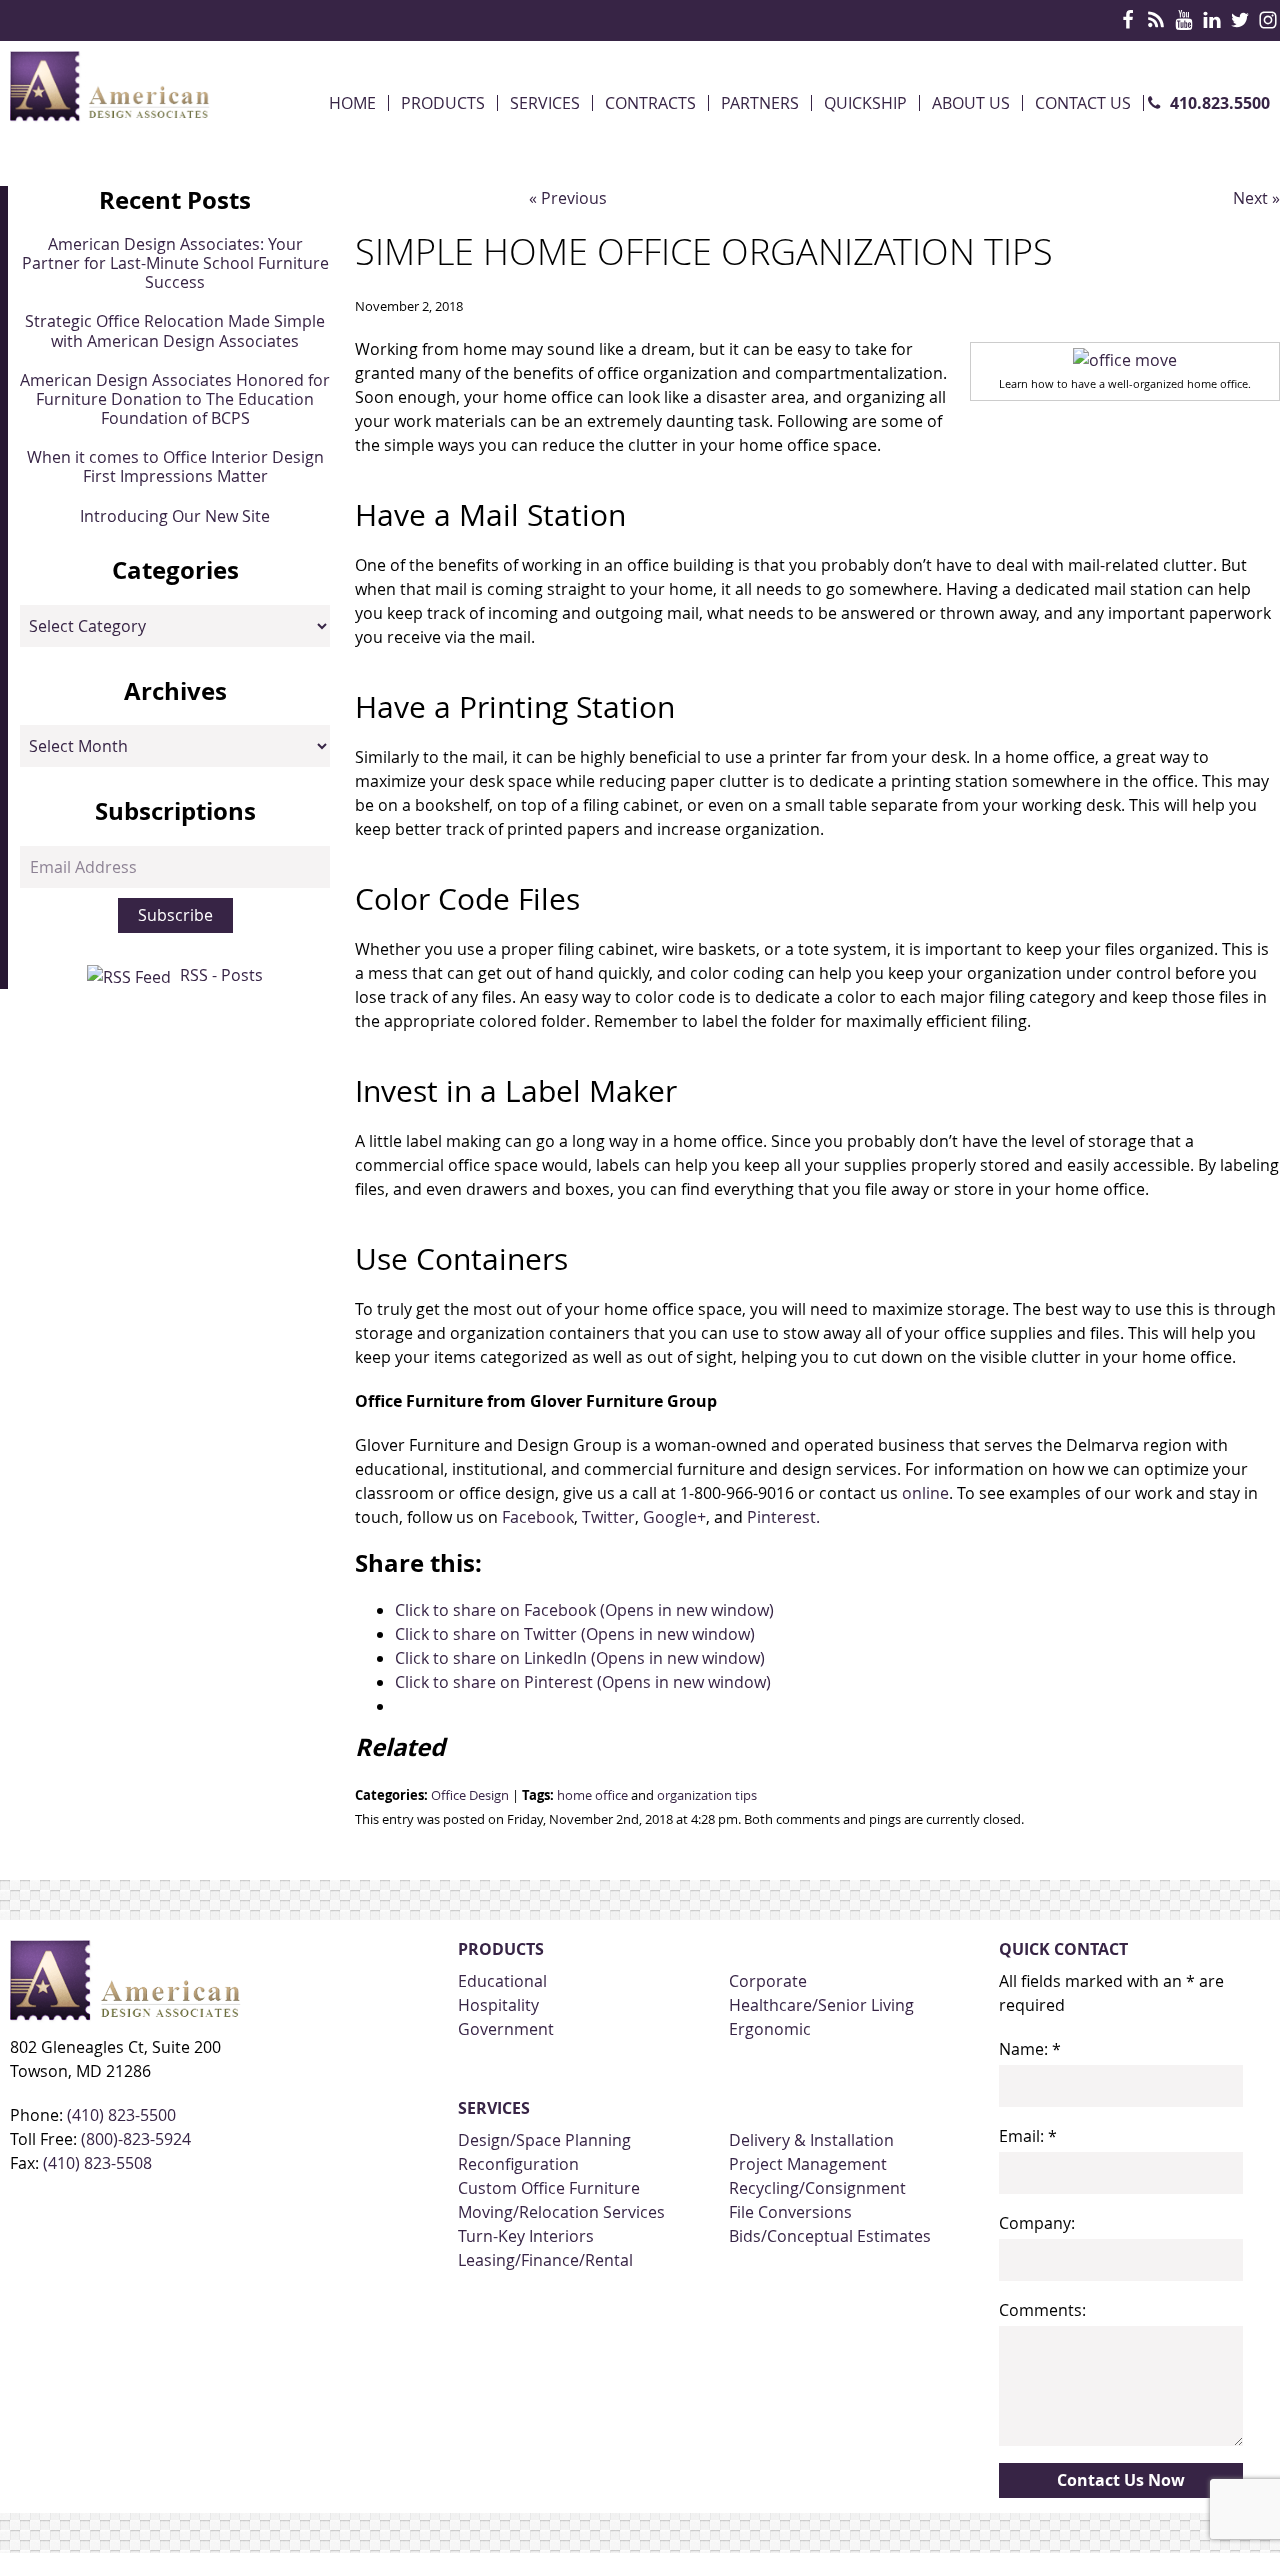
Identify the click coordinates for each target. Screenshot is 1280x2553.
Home (352, 103)
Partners (760, 103)
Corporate (768, 1981)
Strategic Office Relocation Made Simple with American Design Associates (175, 330)
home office (592, 1795)
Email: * (1028, 2136)
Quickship (865, 103)
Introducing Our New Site (175, 516)
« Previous (568, 198)
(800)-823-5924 (136, 2139)
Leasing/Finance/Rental (545, 2260)
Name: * (1030, 2049)
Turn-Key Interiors (526, 2236)
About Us (971, 103)
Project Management (808, 2164)
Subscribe (175, 915)
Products (443, 103)
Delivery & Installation (811, 2140)
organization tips (707, 1795)
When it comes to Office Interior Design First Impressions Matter (175, 466)
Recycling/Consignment (817, 2188)
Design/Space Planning (544, 2140)
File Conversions (790, 2212)
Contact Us (1083, 103)
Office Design (470, 1795)
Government (506, 2029)
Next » (1256, 198)
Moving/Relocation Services (561, 2212)
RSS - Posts (221, 975)
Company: (1037, 2223)
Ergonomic (770, 2029)
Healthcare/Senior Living (821, 2005)
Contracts (650, 103)
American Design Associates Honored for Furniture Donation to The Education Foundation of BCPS (175, 399)
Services (545, 103)
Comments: (1042, 2310)
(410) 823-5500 (121, 2115)
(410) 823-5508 (97, 2163)
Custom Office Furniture (549, 2188)
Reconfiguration (518, 2164)
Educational (502, 1981)
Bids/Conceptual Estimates (830, 2236)
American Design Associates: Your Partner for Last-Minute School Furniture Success (175, 263)
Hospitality (498, 2005)
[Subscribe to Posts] (131, 975)
